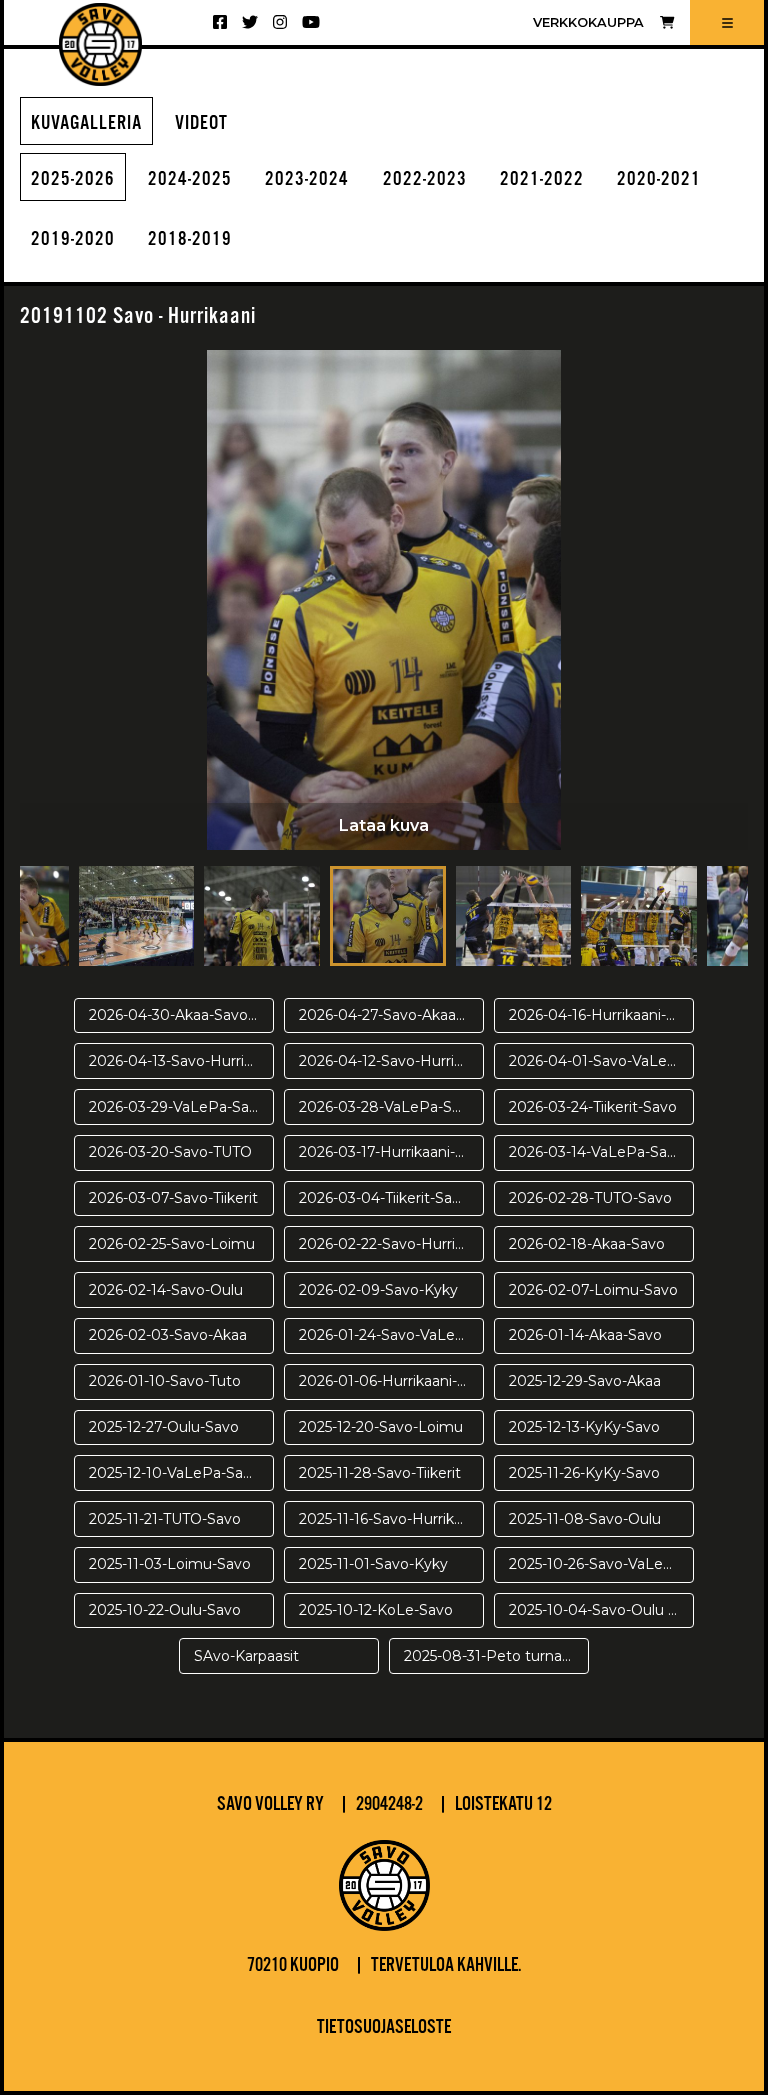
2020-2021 (659, 179)
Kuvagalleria (86, 123)
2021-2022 (542, 179)
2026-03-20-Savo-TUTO (170, 1152)
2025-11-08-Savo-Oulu (585, 1519)
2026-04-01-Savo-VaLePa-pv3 (601, 1061)
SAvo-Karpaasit (246, 1656)
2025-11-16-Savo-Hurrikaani (390, 1519)
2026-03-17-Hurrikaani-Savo (391, 1152)
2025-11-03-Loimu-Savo (170, 1564)
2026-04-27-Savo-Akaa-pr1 (390, 1015)
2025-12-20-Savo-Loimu (381, 1427)
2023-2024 (307, 179)
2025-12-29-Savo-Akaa (585, 1381)
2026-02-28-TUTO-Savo (590, 1198)
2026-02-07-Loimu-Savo (593, 1290)
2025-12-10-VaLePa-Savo (174, 1473)
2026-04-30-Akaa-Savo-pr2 (181, 1015)
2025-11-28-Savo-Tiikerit (380, 1473)
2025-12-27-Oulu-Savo (164, 1427)
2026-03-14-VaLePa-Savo (596, 1152)
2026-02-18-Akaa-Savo (587, 1244)
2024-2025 (190, 179)
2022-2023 (425, 179)
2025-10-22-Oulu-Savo (165, 1610)
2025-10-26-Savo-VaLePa (595, 1564)
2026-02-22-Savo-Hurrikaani (391, 1244)
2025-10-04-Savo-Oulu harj (601, 1610)
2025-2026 (73, 179)
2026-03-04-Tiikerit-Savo (384, 1198)
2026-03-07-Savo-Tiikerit (173, 1198)
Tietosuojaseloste (384, 2028)
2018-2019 (190, 239)
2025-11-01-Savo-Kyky (373, 1564)
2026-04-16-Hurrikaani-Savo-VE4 (601, 1015)
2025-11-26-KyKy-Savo (584, 1473)
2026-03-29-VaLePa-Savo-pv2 (181, 1107)
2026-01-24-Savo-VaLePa (386, 1335)
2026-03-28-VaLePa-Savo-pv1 (391, 1107)
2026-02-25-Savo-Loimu (172, 1244)
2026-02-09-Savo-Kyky (378, 1290)
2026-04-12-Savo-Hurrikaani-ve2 (391, 1061)
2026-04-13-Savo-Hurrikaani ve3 (181, 1061)
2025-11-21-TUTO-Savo (165, 1519)
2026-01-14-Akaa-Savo (585, 1335)
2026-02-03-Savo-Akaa (168, 1335)
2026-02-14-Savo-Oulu (166, 1290)
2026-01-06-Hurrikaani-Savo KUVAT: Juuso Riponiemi (391, 1381)
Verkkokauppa (588, 22)
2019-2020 (73, 239)
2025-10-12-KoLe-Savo (376, 1610)
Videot (201, 123)
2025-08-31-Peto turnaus (491, 1656)
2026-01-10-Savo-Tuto (165, 1381)
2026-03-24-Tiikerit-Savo (593, 1107)
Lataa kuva (384, 825)
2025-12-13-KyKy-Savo (584, 1427)
